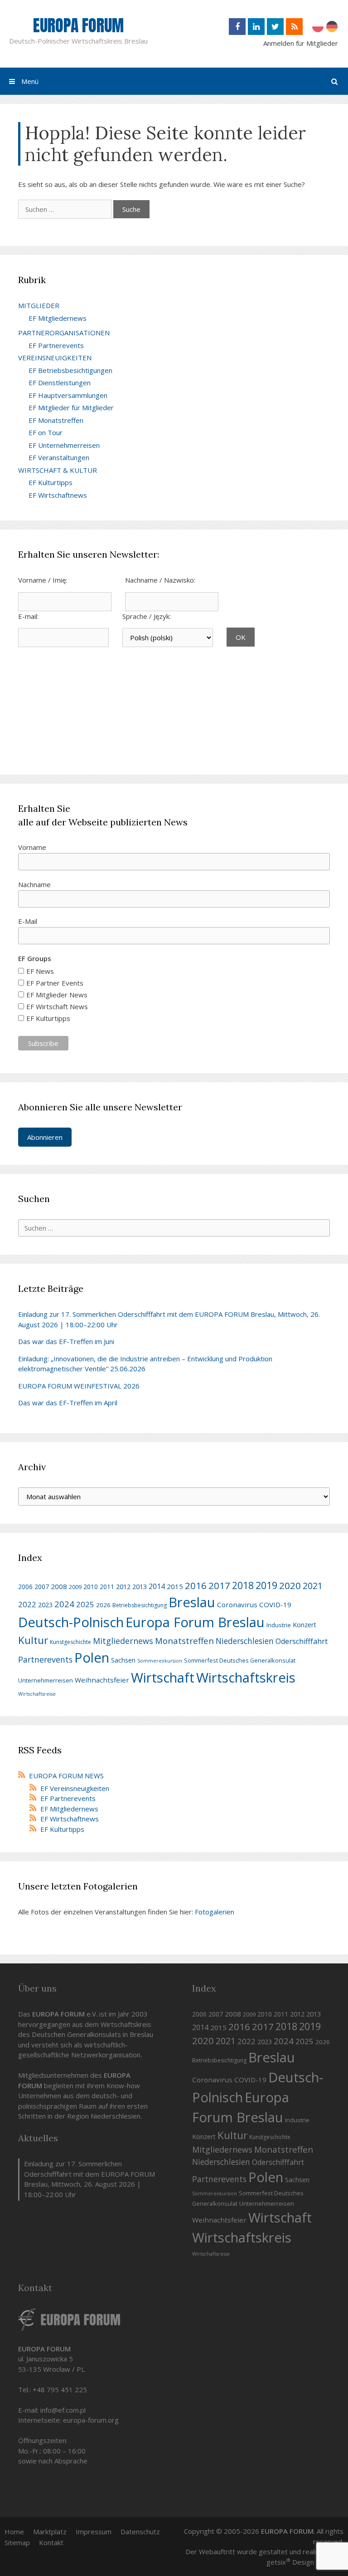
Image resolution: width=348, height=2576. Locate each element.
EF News (40, 971)
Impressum (94, 2532)
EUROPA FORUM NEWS (66, 1776)
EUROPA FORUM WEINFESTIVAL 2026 (79, 1386)
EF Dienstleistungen (60, 383)
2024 (64, 1604)
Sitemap (17, 2542)
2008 (59, 1586)
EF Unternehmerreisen (64, 445)
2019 (266, 1585)
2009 (75, 1587)
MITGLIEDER (39, 305)
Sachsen (123, 1660)
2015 (175, 1586)
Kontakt (51, 2542)
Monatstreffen (184, 1641)
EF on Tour (46, 432)
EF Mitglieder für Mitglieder (71, 407)
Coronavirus (237, 1604)
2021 (313, 1586)
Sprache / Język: (147, 616)
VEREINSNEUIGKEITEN (55, 358)
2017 (219, 1585)
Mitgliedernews (123, 1641)
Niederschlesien (245, 1641)
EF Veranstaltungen (59, 457)
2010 (91, 1587)
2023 (45, 1605)
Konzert (304, 1625)
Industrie (279, 1625)
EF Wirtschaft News (57, 1006)
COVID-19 (275, 1604)
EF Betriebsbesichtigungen (70, 370)
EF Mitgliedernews (58, 318)
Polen (92, 1658)
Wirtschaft (163, 1678)
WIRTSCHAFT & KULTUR (58, 470)
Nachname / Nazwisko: (160, 580)
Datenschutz (140, 2532)
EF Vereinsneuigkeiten (75, 1788)
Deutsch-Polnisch (71, 1622)
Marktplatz (50, 2532)
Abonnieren (45, 1137)
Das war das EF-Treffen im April (68, 1403)
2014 (157, 1586)
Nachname (34, 884)
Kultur (33, 1640)
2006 (25, 1587)
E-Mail (28, 921)
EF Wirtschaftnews (58, 495)
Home (14, 2532)
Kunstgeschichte (70, 1642)
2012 (123, 1586)
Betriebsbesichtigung (140, 1605)
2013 (140, 1586)
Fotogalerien (215, 1912)
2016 (196, 1585)
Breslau (192, 1602)
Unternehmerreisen (46, 1680)
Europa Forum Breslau (195, 1622)
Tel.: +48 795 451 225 (53, 2390)
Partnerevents (45, 1659)
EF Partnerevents (56, 345)
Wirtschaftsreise (37, 1694)
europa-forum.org (91, 2420)
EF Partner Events (55, 983)
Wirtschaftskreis (246, 1678)
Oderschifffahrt (302, 1641)
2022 (27, 1604)
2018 (243, 1585)
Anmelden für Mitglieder (301, 43)
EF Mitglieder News (57, 995)
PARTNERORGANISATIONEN (64, 333)
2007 (42, 1587)
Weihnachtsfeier (102, 1680)
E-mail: (28, 616)
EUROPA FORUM (78, 25)
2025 (85, 1604)
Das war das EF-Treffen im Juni (66, 1341)
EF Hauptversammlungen (68, 395)
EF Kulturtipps (51, 482)
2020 (290, 1585)
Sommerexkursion (160, 1661)
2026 (103, 1605)
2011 (107, 1587)
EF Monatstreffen (56, 420)
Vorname (32, 847)
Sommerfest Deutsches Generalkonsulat (240, 1660)
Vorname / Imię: (43, 580)
